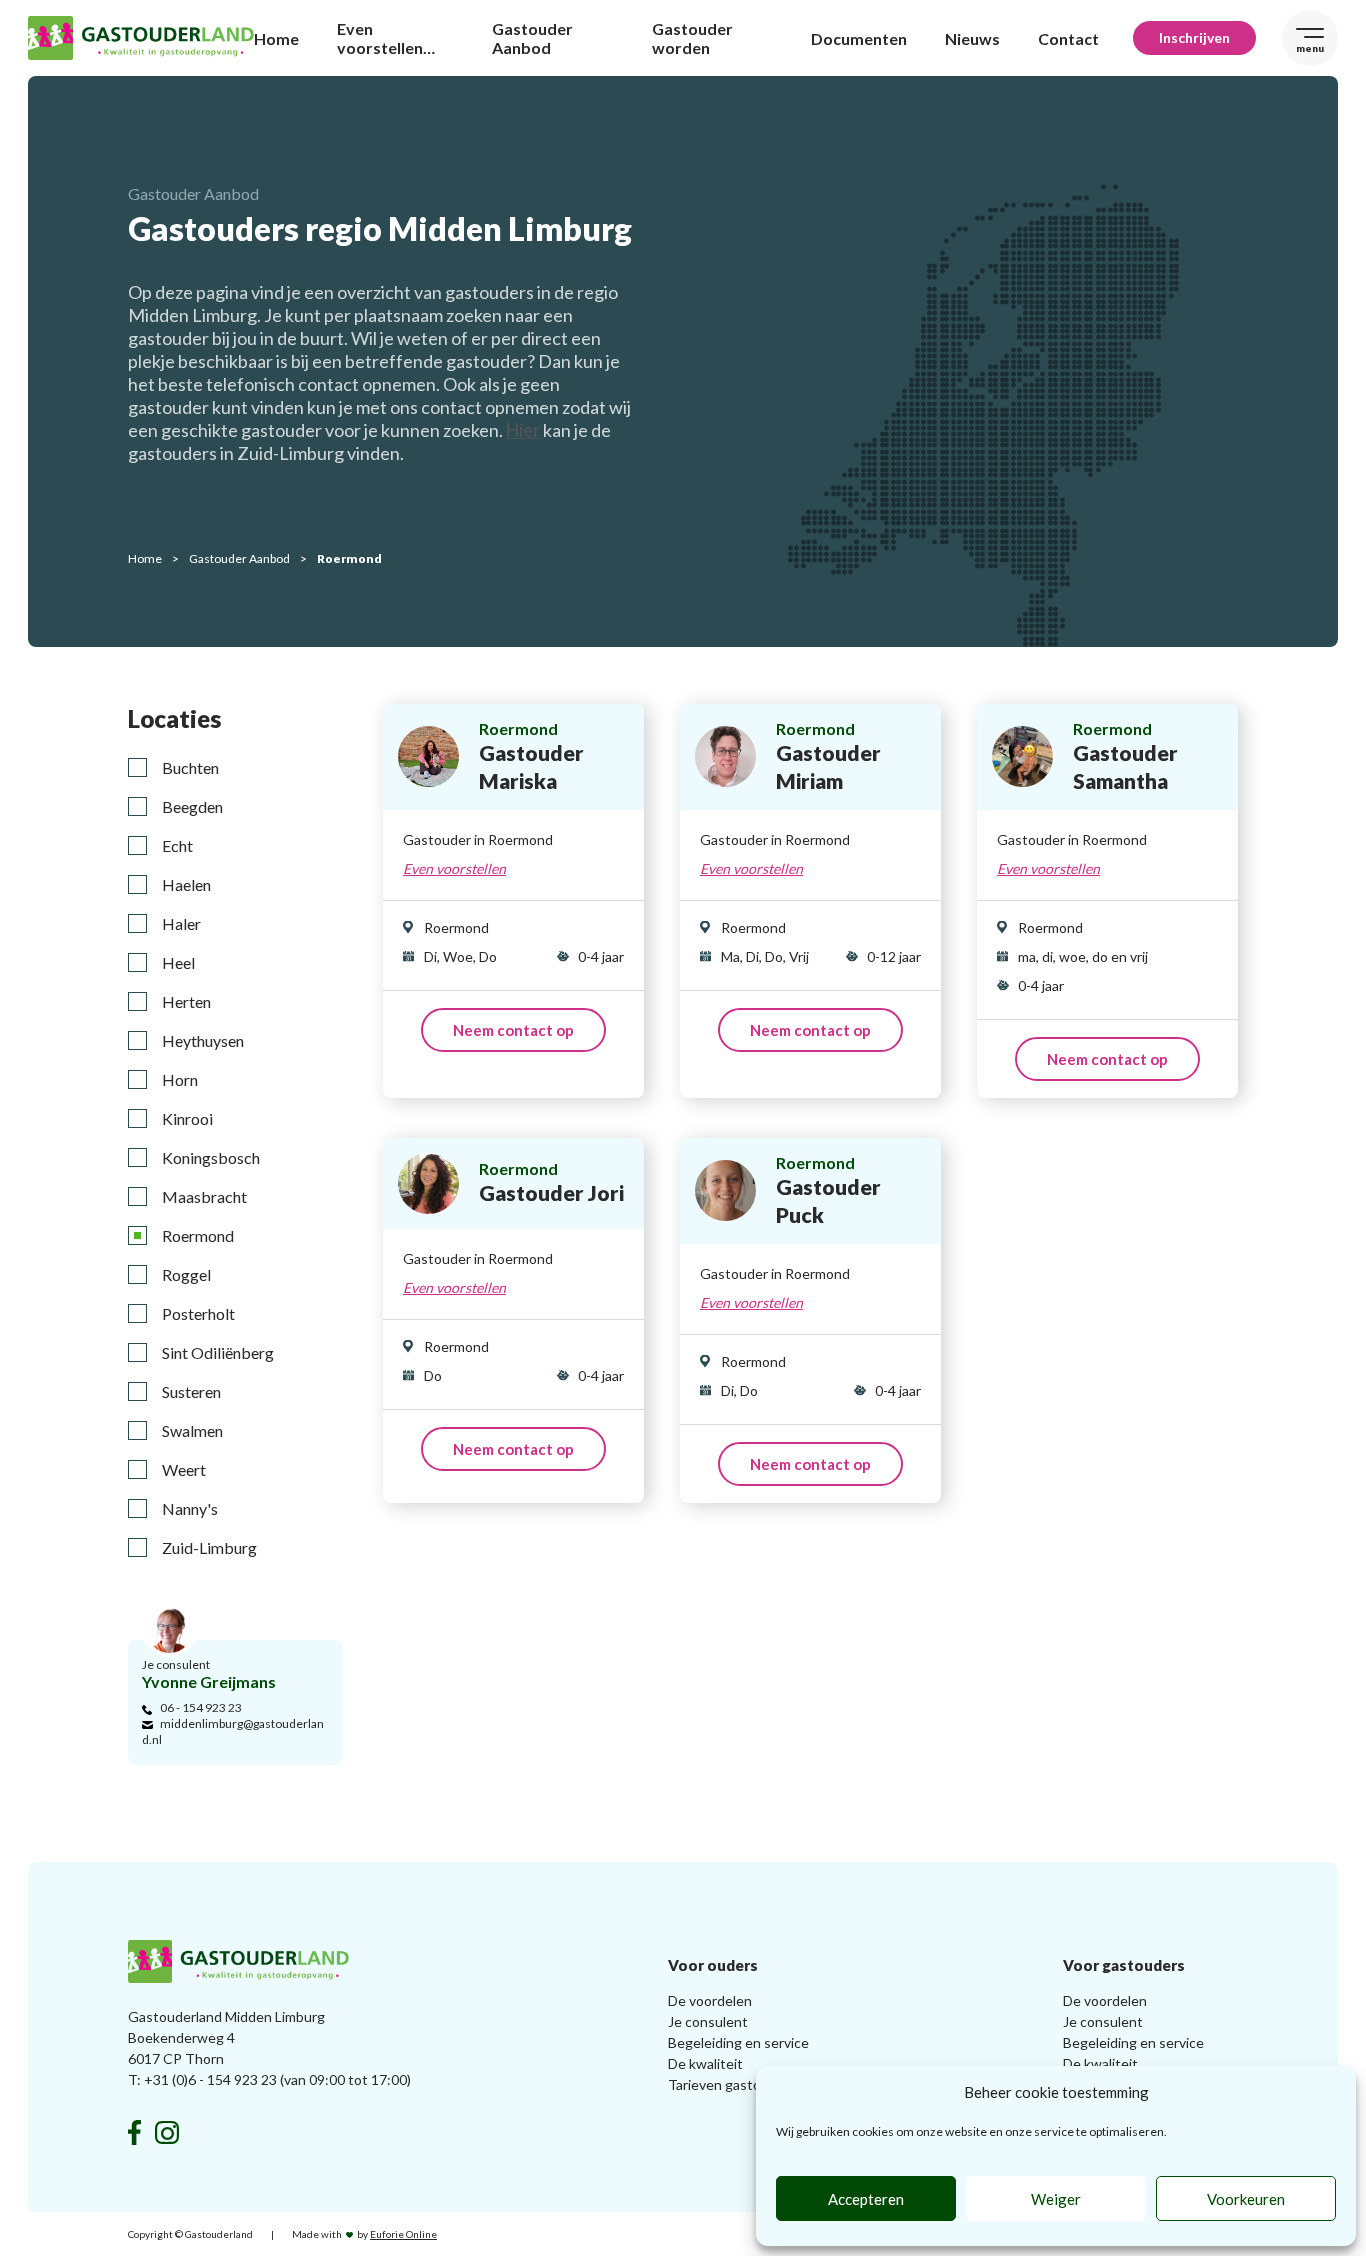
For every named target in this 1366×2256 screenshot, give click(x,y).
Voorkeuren (1246, 2199)
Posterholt (198, 1313)
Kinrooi (187, 1118)
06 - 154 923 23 (201, 1707)
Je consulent (708, 2021)
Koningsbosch (211, 1157)
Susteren (191, 1391)
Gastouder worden (692, 38)
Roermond (198, 1235)
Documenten (859, 38)
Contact (1068, 38)
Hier (523, 430)
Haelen (186, 884)
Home (276, 38)
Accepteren (866, 2199)
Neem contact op (513, 1030)
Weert (184, 1469)
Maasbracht (204, 1196)
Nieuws (972, 38)
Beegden (192, 806)
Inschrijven (1194, 37)
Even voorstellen (454, 868)
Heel (178, 962)
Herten (186, 1001)
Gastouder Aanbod (532, 38)
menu (1310, 48)
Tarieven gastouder (729, 2084)
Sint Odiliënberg (218, 1352)
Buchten (190, 767)
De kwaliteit (705, 2063)
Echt (177, 845)
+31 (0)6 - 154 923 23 (210, 2079)
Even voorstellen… (386, 38)
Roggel (186, 1274)
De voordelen (710, 2000)
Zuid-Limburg (209, 1547)
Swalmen (192, 1430)
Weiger (1056, 2199)
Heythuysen (203, 1040)
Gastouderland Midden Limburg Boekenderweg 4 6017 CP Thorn (226, 2037)
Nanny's (190, 1508)
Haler (181, 923)
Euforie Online (403, 2234)
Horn (180, 1079)
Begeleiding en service (738, 2042)
